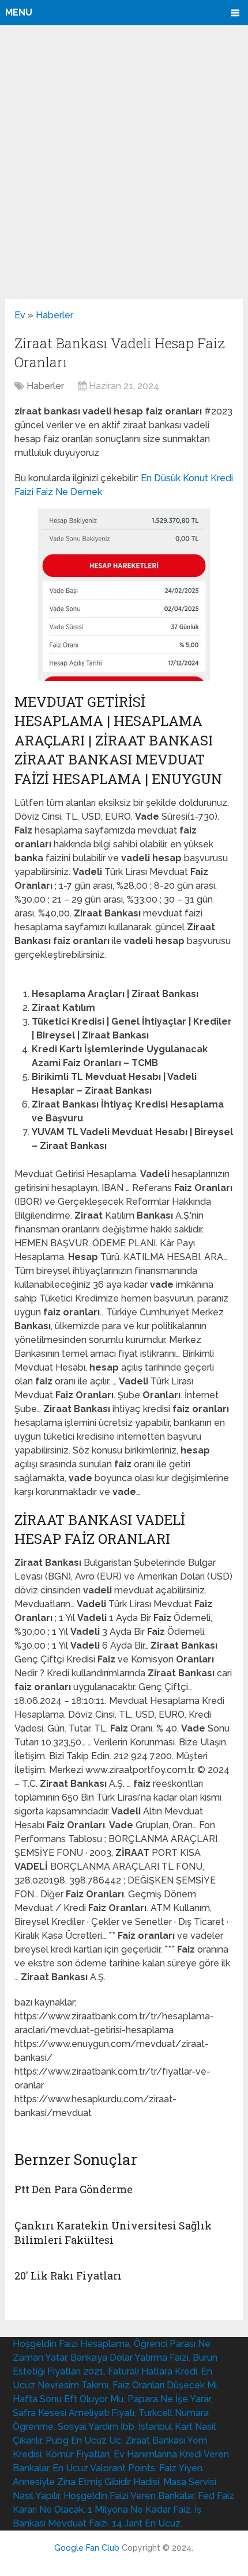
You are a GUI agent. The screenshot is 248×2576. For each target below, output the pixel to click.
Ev (20, 315)
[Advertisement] (124, 162)
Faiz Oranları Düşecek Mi (165, 2385)
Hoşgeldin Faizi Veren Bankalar (129, 2496)
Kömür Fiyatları (78, 2454)
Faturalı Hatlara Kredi (153, 2371)
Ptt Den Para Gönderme (74, 2189)
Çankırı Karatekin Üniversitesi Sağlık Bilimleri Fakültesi (113, 2233)
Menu (19, 12)
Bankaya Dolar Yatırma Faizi (129, 2358)
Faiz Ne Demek (69, 492)
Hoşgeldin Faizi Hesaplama (71, 2344)
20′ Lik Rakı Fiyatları (68, 2276)
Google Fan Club (87, 2548)
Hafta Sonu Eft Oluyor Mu (68, 2399)
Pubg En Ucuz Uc (83, 2440)
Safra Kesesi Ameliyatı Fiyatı (74, 2413)
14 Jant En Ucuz (146, 2523)
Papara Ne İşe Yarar (169, 2399)
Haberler (55, 315)
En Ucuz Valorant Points (104, 2468)
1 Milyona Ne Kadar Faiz (139, 2510)
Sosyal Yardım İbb (96, 2427)
